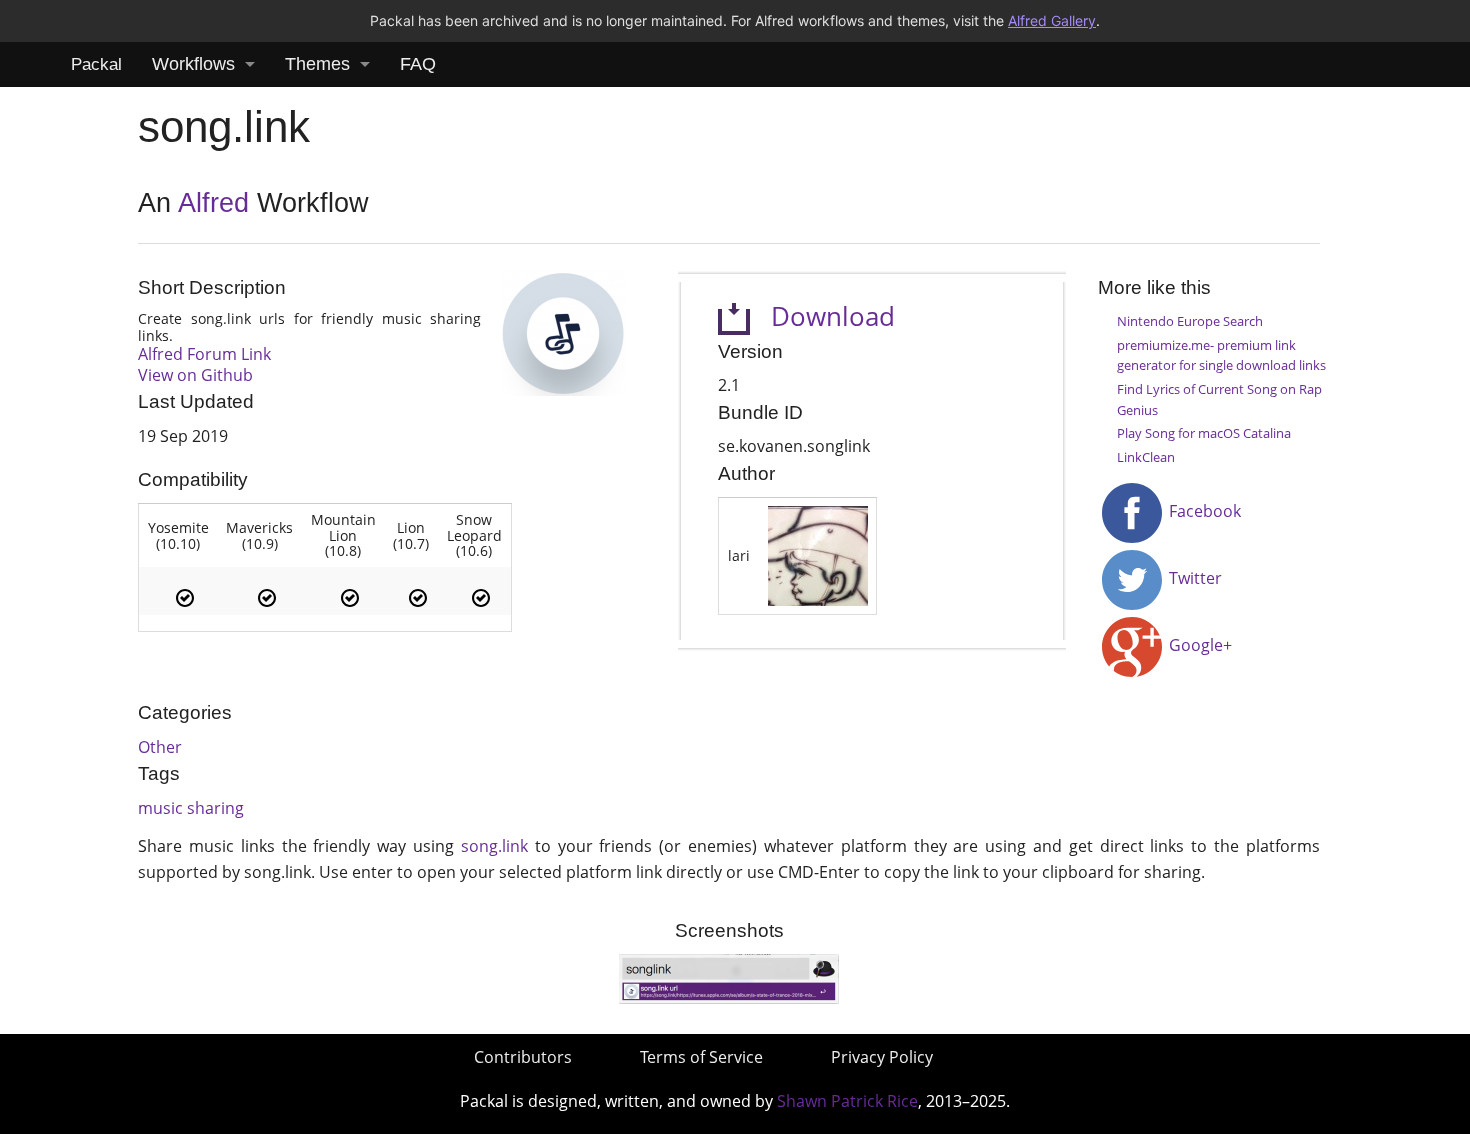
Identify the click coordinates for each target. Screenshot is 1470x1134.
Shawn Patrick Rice (847, 1101)
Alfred (213, 203)
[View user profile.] (818, 554)
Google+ (1198, 645)
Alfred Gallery (1052, 20)
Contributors (523, 1057)
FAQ (418, 64)
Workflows (193, 64)
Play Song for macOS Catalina (1204, 433)
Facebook (1203, 511)
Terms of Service (701, 1057)
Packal (96, 64)
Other (160, 747)
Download (822, 316)
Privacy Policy (882, 1057)
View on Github (195, 375)
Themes (317, 64)
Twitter (1193, 578)
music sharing (191, 808)
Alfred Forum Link (204, 354)
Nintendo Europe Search (1190, 321)
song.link (494, 846)
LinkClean (1146, 457)
